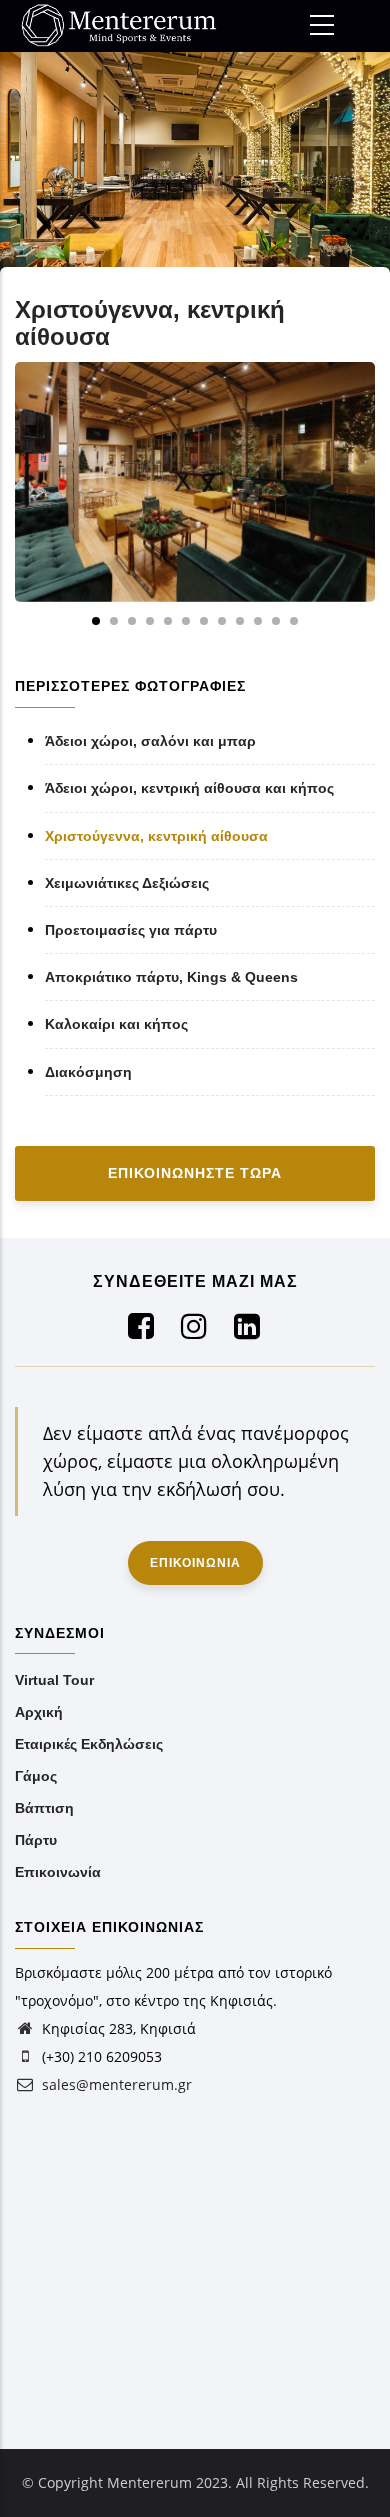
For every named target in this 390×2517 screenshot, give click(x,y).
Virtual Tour (54, 1680)
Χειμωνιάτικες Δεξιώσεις (127, 883)
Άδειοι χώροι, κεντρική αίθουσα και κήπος (189, 788)
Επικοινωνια (195, 1563)
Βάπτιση (44, 1808)
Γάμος (36, 1776)
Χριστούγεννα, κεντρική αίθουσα (156, 836)
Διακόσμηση (88, 1072)
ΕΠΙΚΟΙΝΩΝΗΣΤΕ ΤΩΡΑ (195, 1173)
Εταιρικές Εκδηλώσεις (89, 1744)
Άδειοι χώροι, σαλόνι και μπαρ (150, 741)
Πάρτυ (36, 1840)
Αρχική (39, 1712)
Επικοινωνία (58, 1872)
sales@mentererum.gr (115, 2084)
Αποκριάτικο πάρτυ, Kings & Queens (171, 977)
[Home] (130, 25)
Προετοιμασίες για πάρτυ (131, 930)
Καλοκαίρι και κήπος (116, 1024)
